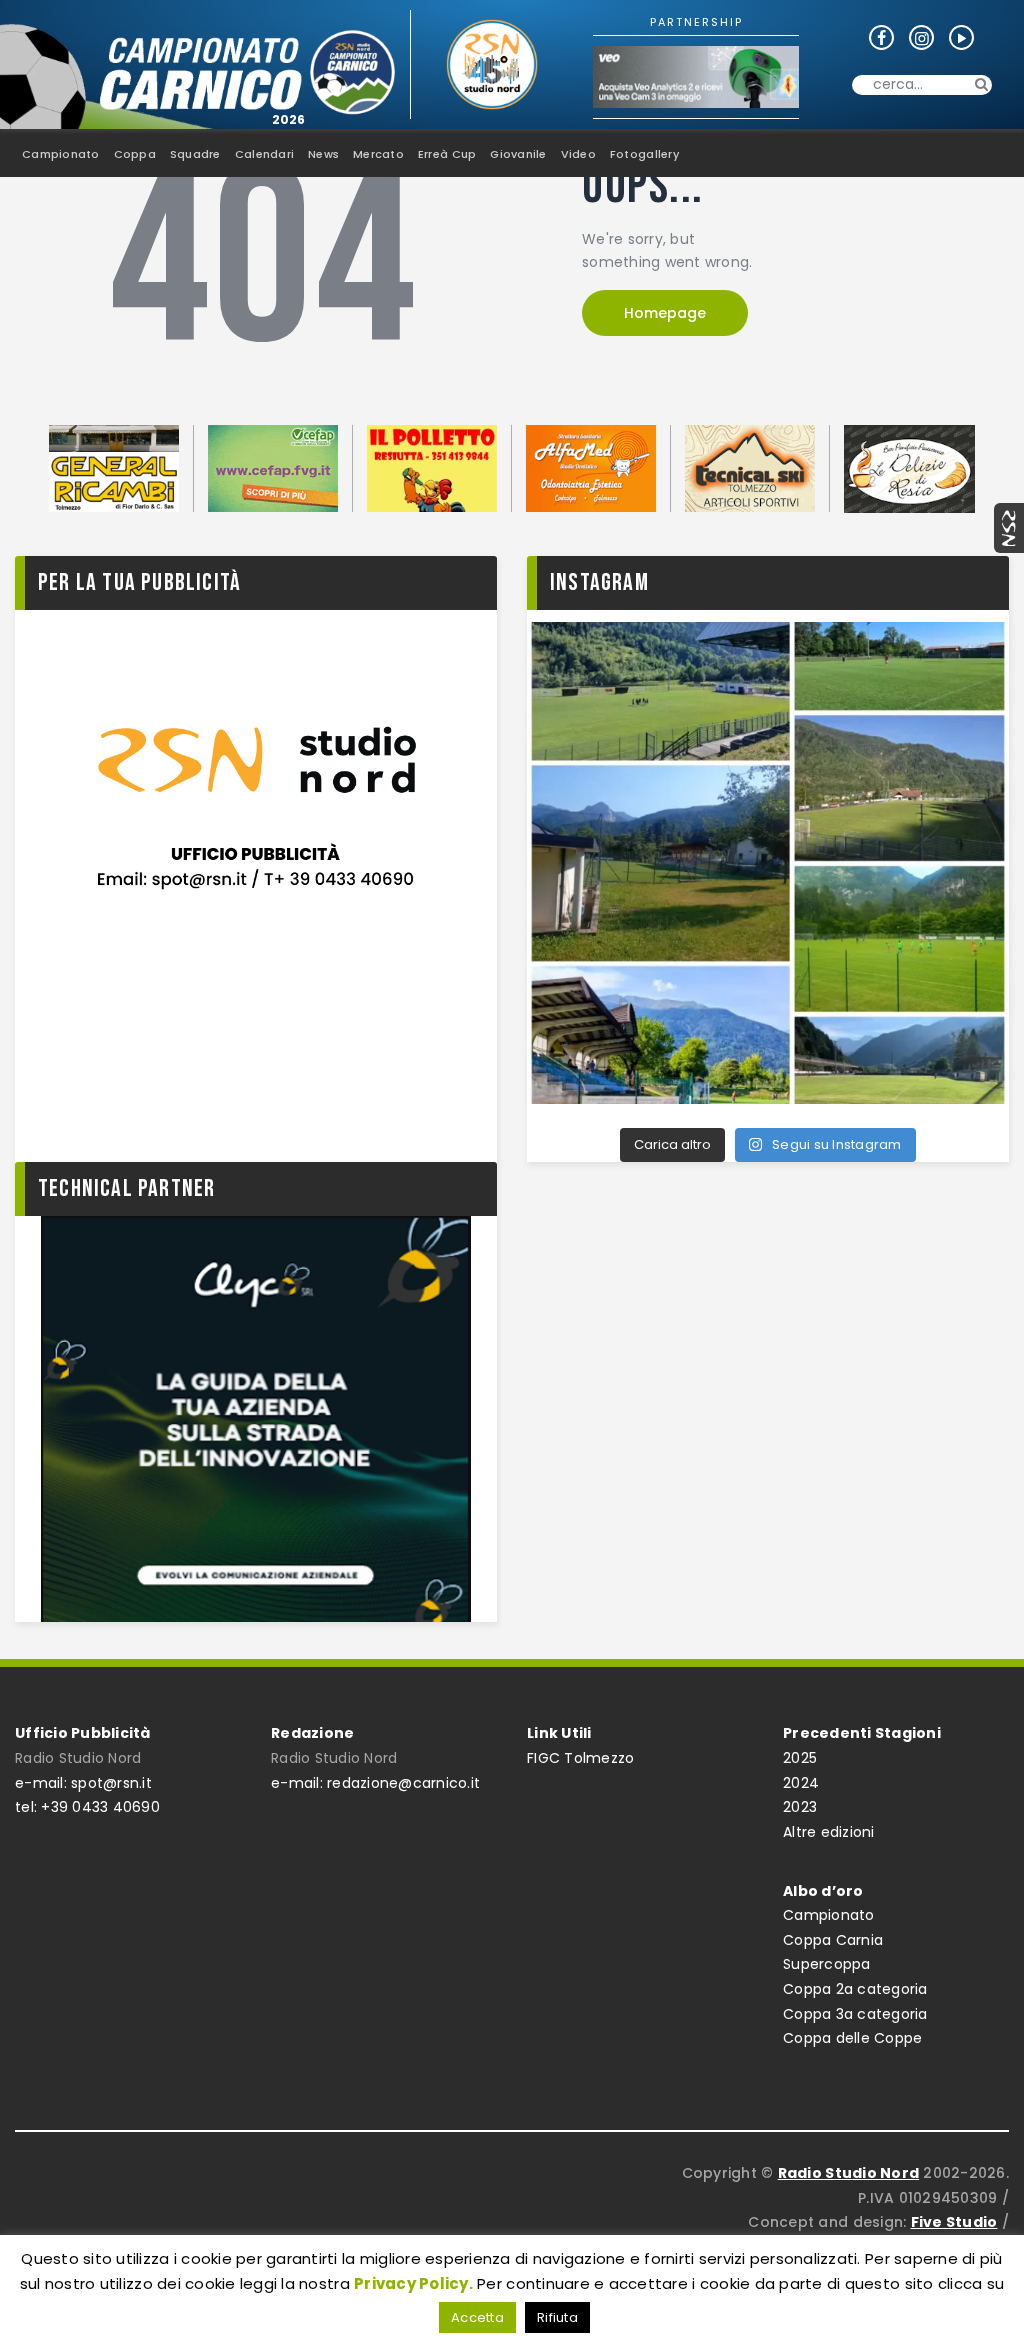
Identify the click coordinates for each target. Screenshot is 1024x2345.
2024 (801, 1783)
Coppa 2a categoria (855, 1989)
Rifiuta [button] (557, 2317)
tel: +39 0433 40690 (87, 1807)
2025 (800, 1758)
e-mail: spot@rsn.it (83, 1783)
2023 (800, 1807)
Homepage (665, 313)
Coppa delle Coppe (852, 2038)
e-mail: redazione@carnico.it (375, 1783)
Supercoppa (827, 1964)
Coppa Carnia (833, 1940)
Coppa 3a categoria (855, 2014)
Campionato (829, 1915)
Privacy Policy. (413, 2283)
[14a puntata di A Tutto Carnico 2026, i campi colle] (768, 863)
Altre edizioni (829, 1832)
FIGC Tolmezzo (580, 1758)
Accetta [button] (477, 2317)
